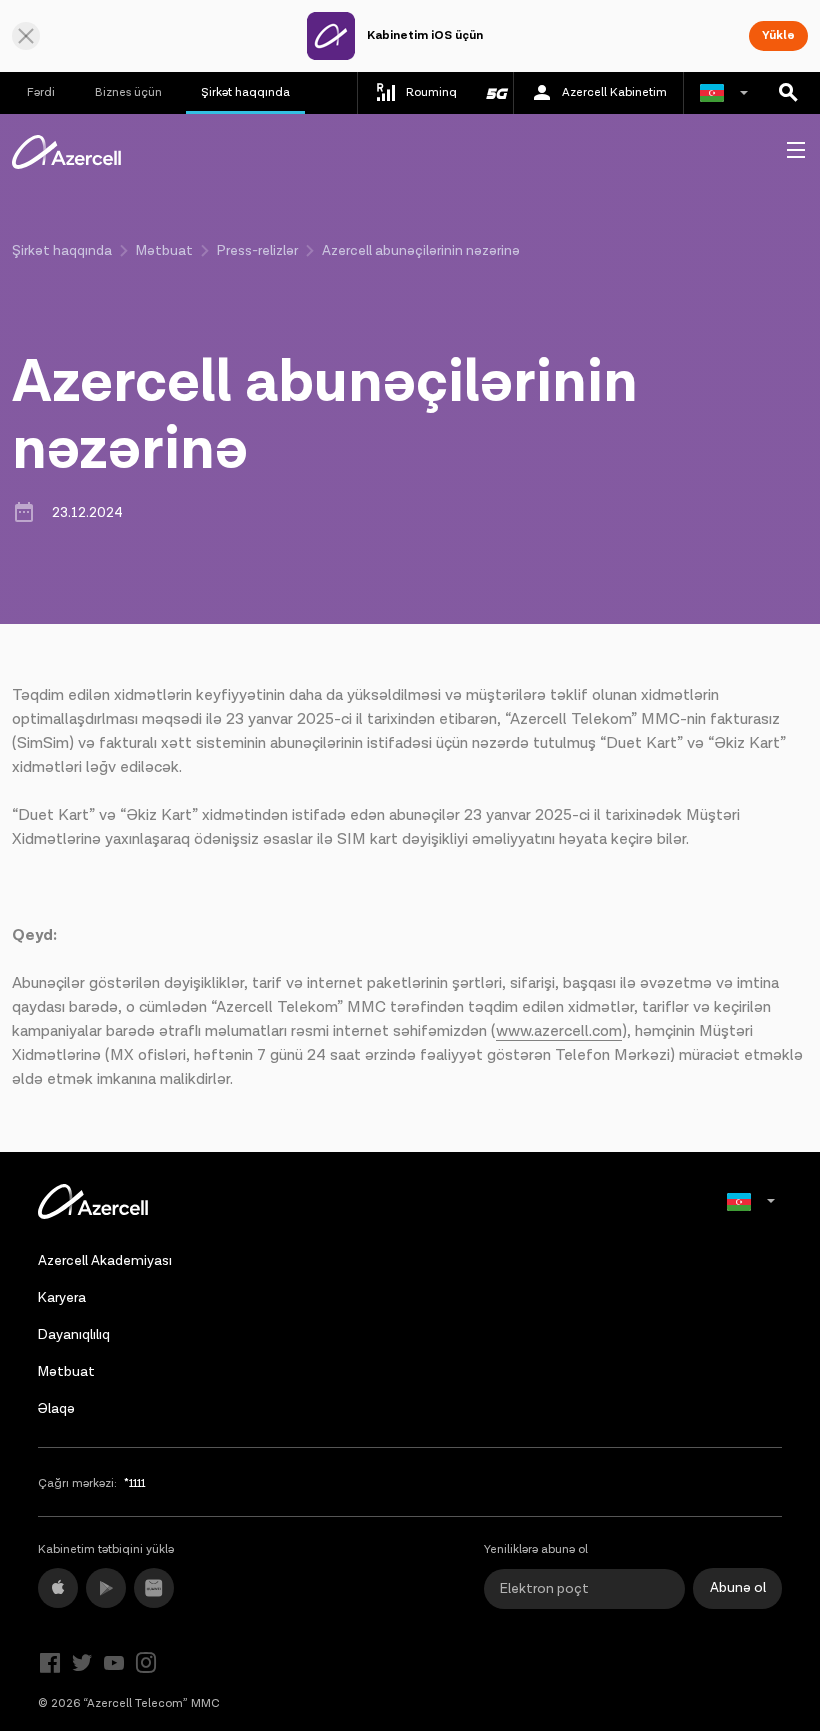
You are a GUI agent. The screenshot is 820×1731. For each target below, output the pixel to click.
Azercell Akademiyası (105, 1261)
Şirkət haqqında (245, 92)
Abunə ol (738, 1588)
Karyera (62, 1298)
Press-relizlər (257, 251)
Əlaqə (56, 1409)
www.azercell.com (559, 1031)
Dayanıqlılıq (74, 1335)
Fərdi (41, 92)
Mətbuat (164, 251)
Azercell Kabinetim (614, 92)
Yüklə (778, 35)
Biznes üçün (128, 92)
